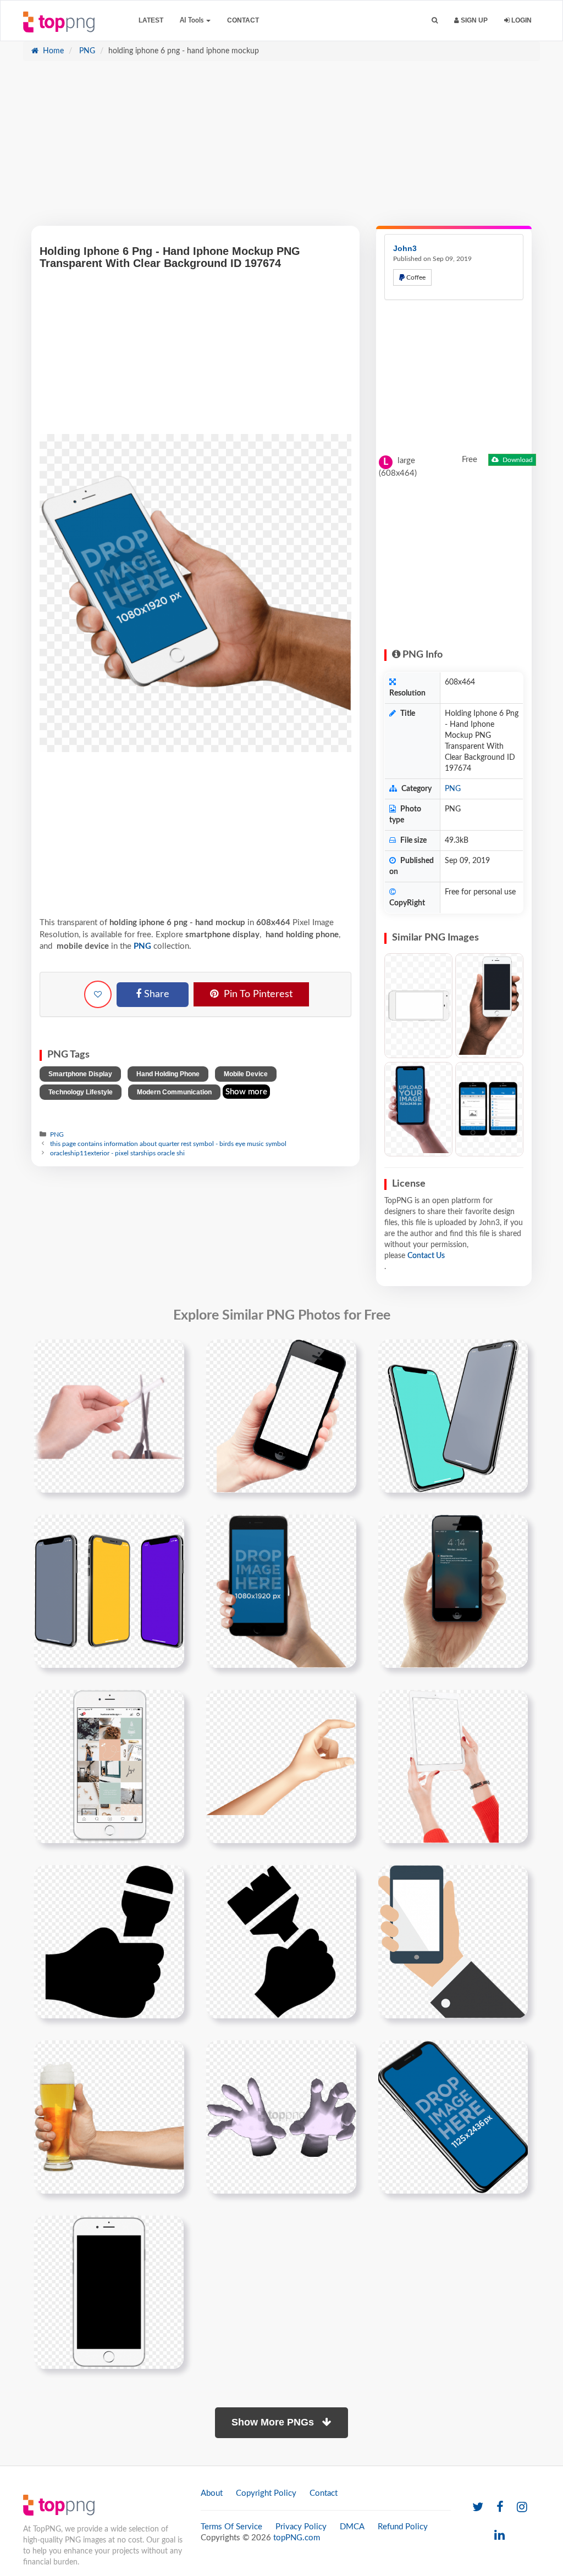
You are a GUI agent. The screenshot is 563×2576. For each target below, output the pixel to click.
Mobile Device (246, 1074)
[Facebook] (500, 2508)
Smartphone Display (80, 1074)
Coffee (415, 277)
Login (521, 20)
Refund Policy (403, 2527)
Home (52, 51)
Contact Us (426, 1256)
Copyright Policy (266, 2493)
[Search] (435, 21)
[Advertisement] (281, 149)
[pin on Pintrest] (169, 1354)
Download (517, 460)
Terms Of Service (231, 2527)
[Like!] (98, 994)
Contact (243, 20)
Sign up (473, 20)
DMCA (352, 2527)
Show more (246, 1092)
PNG (86, 51)
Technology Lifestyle (81, 1092)
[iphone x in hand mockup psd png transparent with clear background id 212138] (453, 2117)
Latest (151, 20)
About (212, 2493)
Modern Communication (174, 1092)
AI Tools (192, 20)
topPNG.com (297, 2538)
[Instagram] (522, 2508)
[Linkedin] (499, 2536)
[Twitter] (478, 2508)
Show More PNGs (274, 2422)
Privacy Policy (301, 2527)
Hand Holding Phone (168, 1074)
